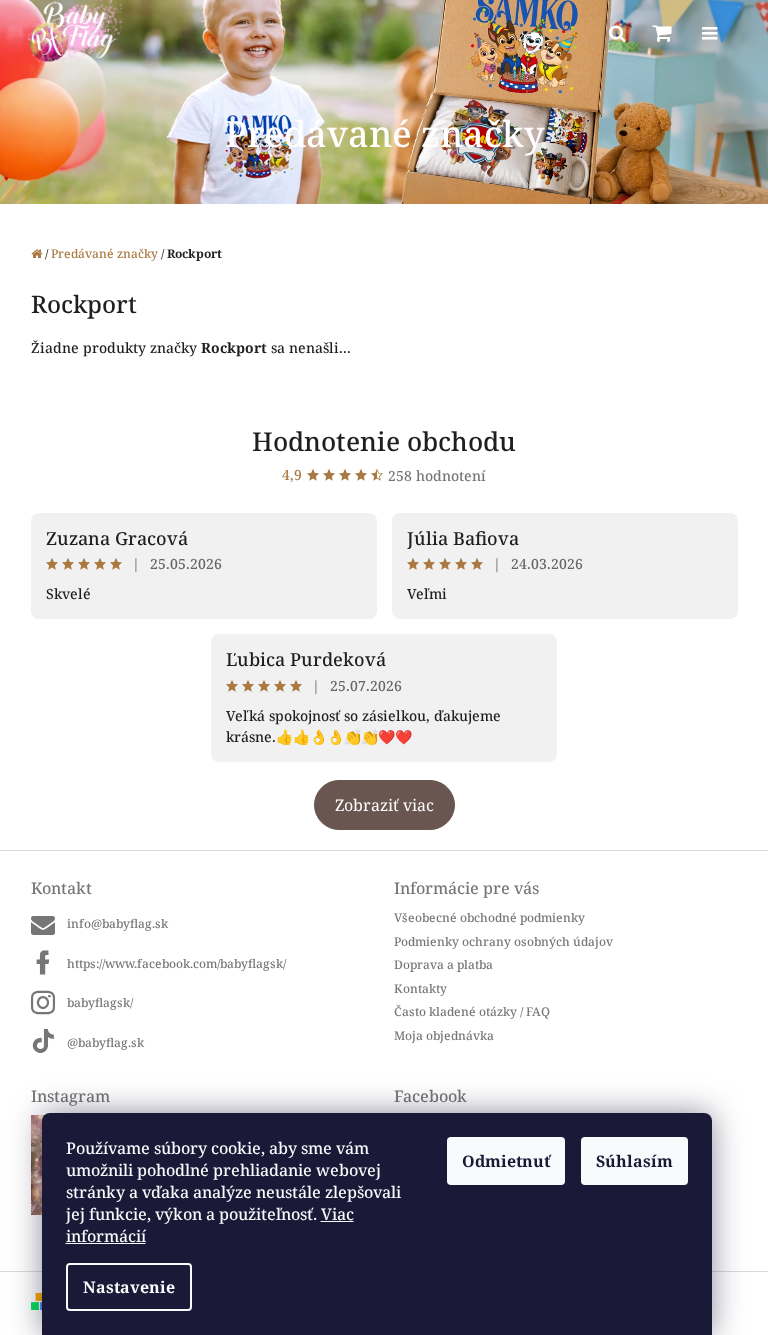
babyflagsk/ (100, 1002)
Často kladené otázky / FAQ (472, 1011)
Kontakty (420, 988)
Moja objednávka (444, 1035)
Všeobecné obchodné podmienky (489, 917)
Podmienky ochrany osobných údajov (503, 941)
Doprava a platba (443, 964)
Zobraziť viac (384, 805)
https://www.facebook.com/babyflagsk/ (176, 963)
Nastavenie (129, 1287)
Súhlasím (634, 1161)
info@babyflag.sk (117, 923)
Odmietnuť (506, 1161)
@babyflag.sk (105, 1042)
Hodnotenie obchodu (384, 441)
